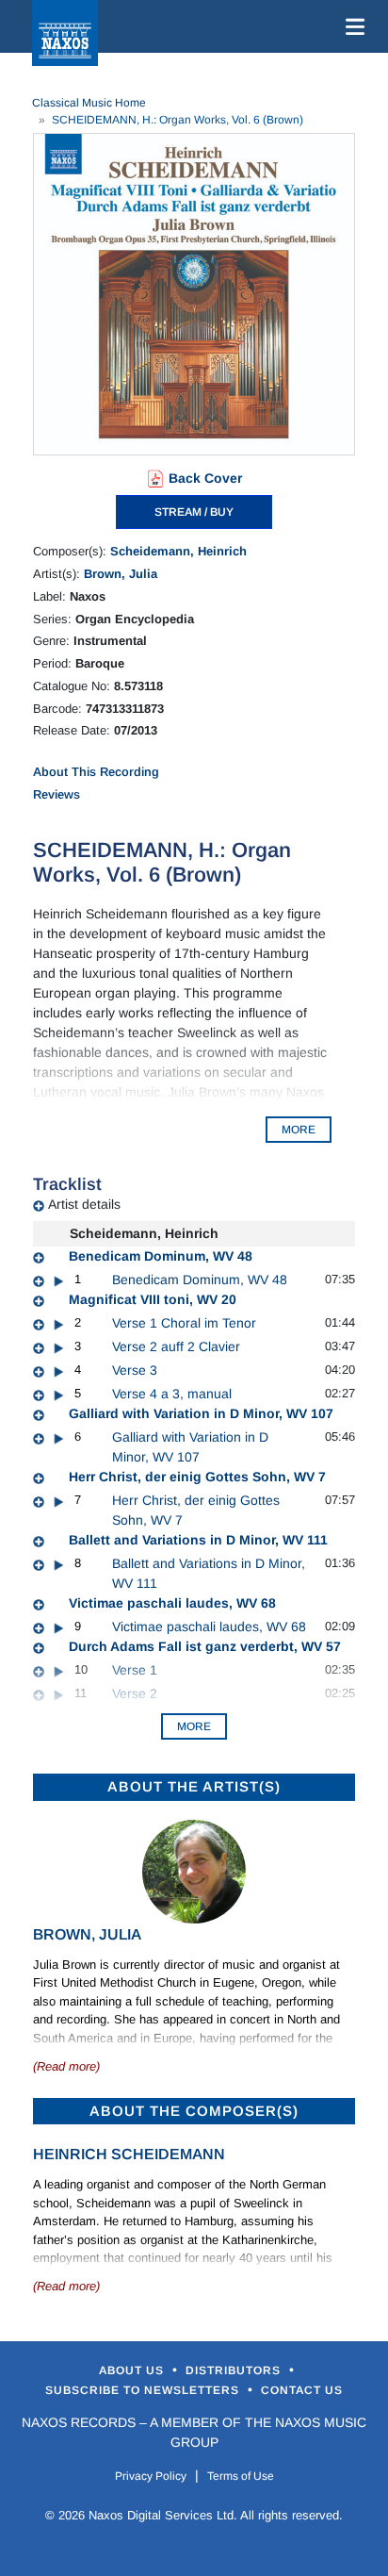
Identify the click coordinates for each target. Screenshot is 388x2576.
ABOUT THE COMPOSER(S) (194, 2111)
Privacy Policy (151, 2476)
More (194, 1726)
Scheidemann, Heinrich (178, 551)
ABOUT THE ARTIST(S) (194, 1786)
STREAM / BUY (194, 512)
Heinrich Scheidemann (129, 2154)
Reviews (57, 794)
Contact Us (302, 2390)
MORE (299, 1130)
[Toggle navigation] (351, 26)
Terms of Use (241, 2476)
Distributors (235, 2370)
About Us (133, 2370)
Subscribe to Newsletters (144, 2390)
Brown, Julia (121, 574)
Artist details (84, 1204)
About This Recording (96, 772)
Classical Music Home (89, 103)
